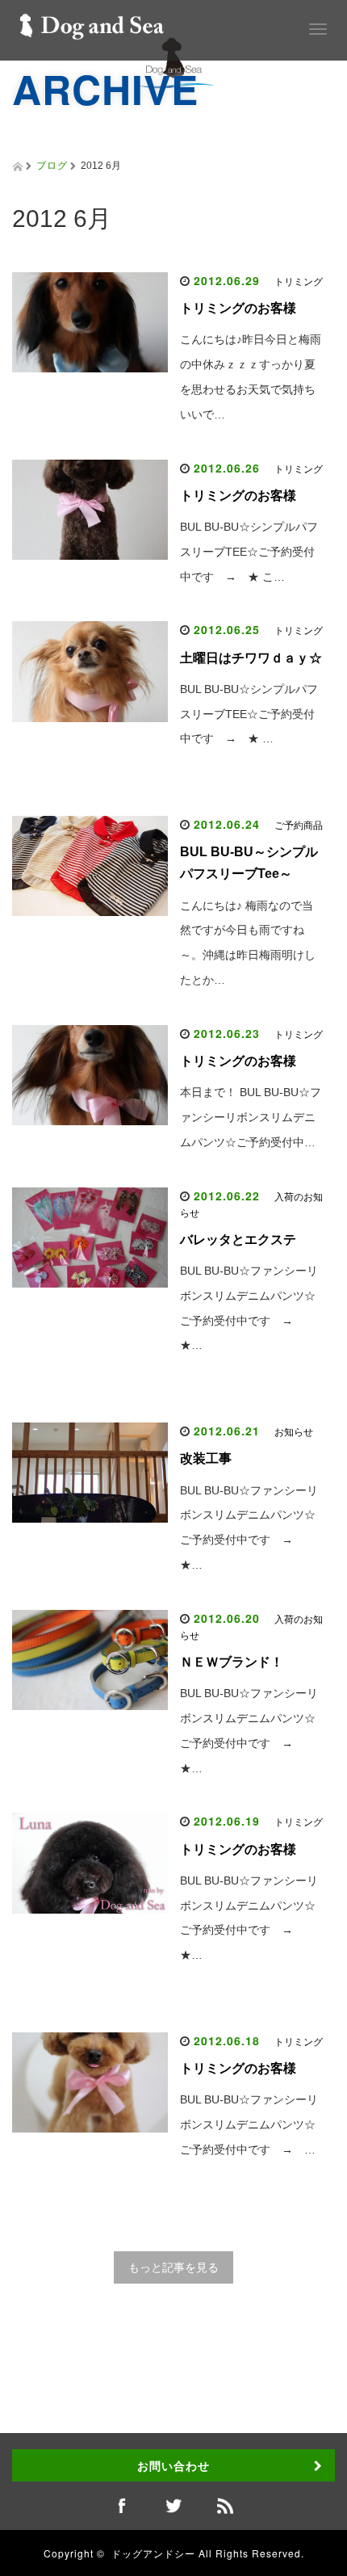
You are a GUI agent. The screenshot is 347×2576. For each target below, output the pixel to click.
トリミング (299, 282)
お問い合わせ (173, 2465)
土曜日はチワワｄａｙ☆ (251, 658)
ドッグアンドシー (153, 2553)
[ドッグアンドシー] (92, 23)
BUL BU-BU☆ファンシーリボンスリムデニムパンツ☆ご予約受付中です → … (249, 2124)
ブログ (52, 164)
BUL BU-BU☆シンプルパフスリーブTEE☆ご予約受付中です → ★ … (249, 714)
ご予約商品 (299, 826)
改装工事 (206, 1458)
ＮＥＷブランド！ (232, 1662)
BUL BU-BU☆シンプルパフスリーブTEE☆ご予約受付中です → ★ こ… (249, 552)
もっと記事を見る (173, 2267)
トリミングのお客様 (238, 308)
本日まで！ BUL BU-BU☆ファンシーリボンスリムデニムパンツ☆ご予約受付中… (251, 1117)
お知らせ (294, 1432)
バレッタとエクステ (238, 1240)
